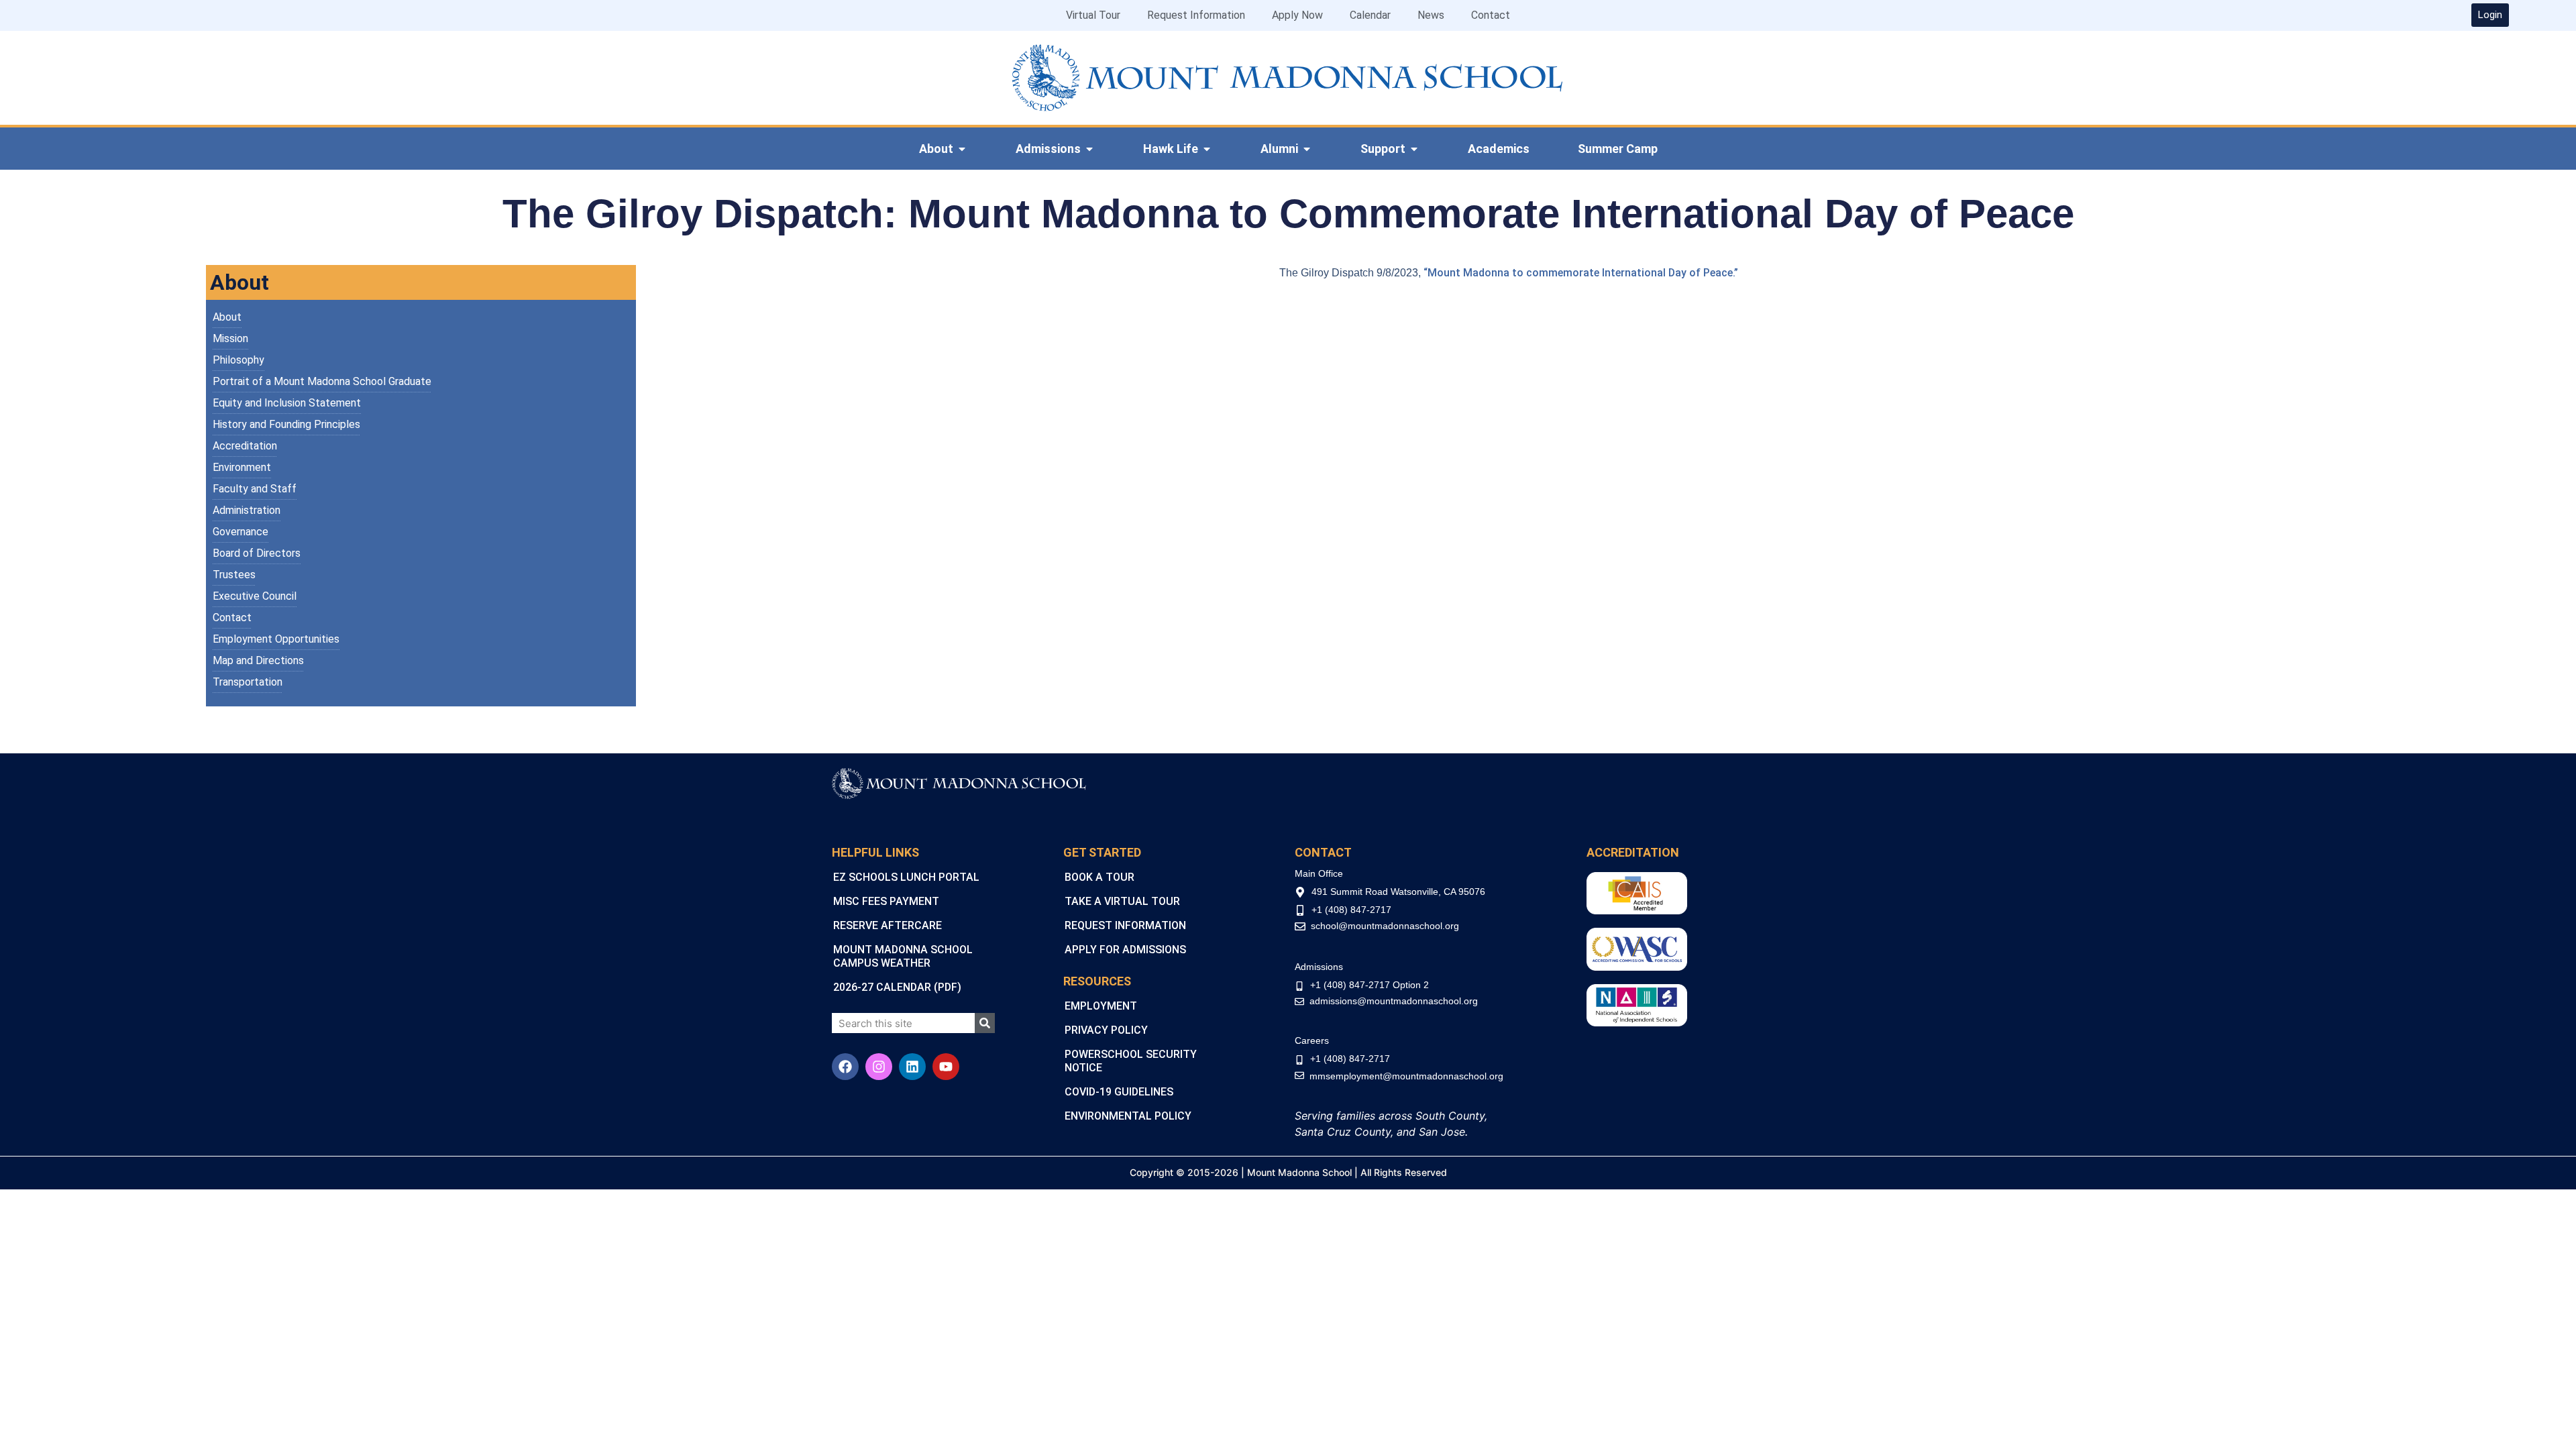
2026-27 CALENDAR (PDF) (897, 987)
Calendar (1370, 15)
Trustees (234, 575)
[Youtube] (946, 1067)
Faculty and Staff (255, 489)
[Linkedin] (912, 1067)
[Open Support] (1414, 149)
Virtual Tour (1093, 15)
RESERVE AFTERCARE (888, 925)
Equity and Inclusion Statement (287, 403)
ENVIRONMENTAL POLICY (1128, 1116)
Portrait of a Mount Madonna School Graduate (322, 381)
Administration (247, 510)
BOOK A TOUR (1099, 877)
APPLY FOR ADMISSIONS (1125, 950)
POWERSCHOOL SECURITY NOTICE (1131, 1061)
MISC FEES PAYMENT (886, 901)
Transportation (248, 682)
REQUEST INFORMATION (1125, 925)
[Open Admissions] (1089, 149)
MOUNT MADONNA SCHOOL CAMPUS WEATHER (903, 956)
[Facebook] (845, 1067)
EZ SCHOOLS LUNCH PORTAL (906, 877)
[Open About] (962, 149)
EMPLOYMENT (1101, 1006)
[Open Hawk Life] (1207, 149)
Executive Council (255, 596)
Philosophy (238, 360)
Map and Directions (258, 660)
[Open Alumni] (1307, 149)
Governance (240, 532)
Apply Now (1297, 15)
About (227, 317)
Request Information (1196, 15)
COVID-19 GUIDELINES (1119, 1092)
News (1431, 15)
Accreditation (245, 446)
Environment (242, 467)
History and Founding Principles (286, 424)
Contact (1491, 15)
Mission (230, 338)
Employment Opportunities (276, 639)
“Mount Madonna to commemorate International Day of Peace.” (1582, 273)
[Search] (985, 1023)
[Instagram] (879, 1067)
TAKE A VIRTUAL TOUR (1122, 901)
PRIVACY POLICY (1106, 1030)
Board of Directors (257, 553)
